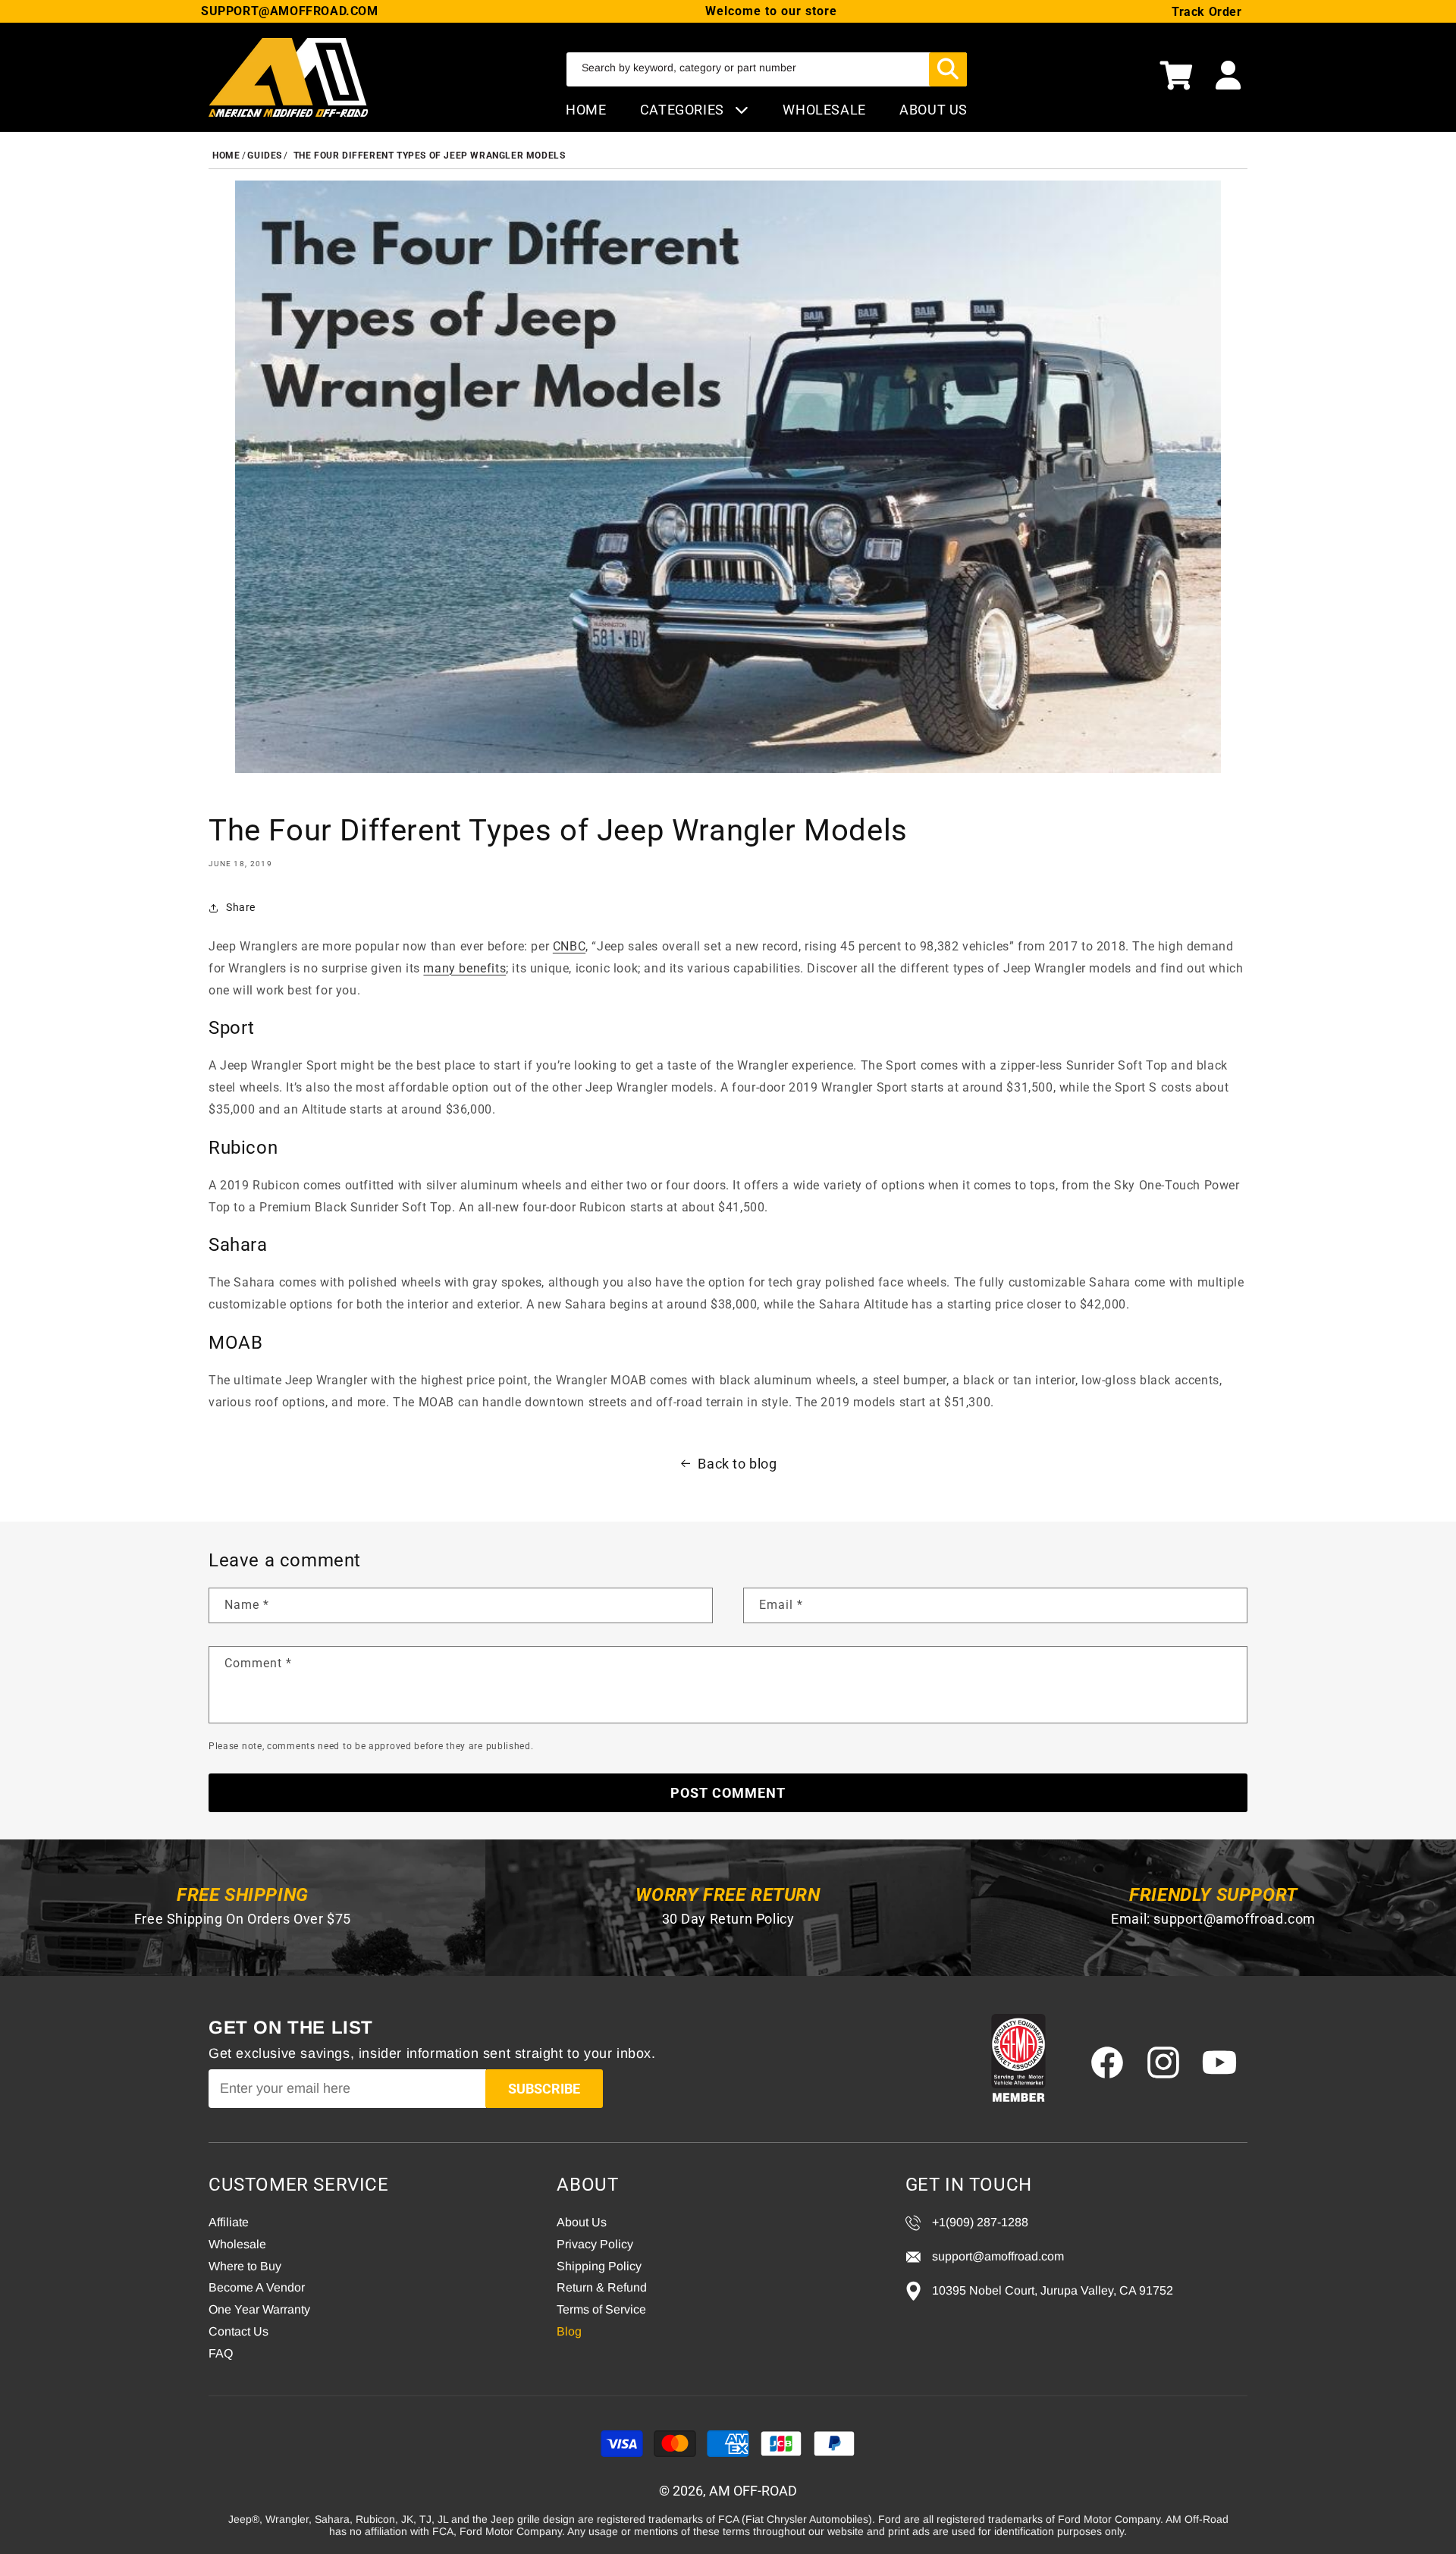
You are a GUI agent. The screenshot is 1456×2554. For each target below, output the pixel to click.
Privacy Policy (595, 2244)
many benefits (464, 968)
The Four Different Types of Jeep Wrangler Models (430, 156)
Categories (684, 110)
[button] (1176, 77)
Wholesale (237, 2244)
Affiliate (229, 2222)
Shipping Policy (599, 2266)
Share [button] (241, 907)
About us (934, 110)
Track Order (1207, 12)
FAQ (221, 2353)
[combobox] (767, 69)
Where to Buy (245, 2266)
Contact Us (238, 2331)
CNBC (569, 946)
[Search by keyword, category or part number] (948, 69)
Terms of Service (601, 2309)
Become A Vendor (257, 2287)
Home (586, 110)
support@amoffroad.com (1235, 1919)
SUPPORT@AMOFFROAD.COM (290, 11)
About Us (582, 2222)
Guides (265, 156)
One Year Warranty (259, 2309)
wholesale (824, 110)
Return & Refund (602, 2287)
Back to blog (737, 1464)
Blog (569, 2331)
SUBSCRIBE (544, 2089)
